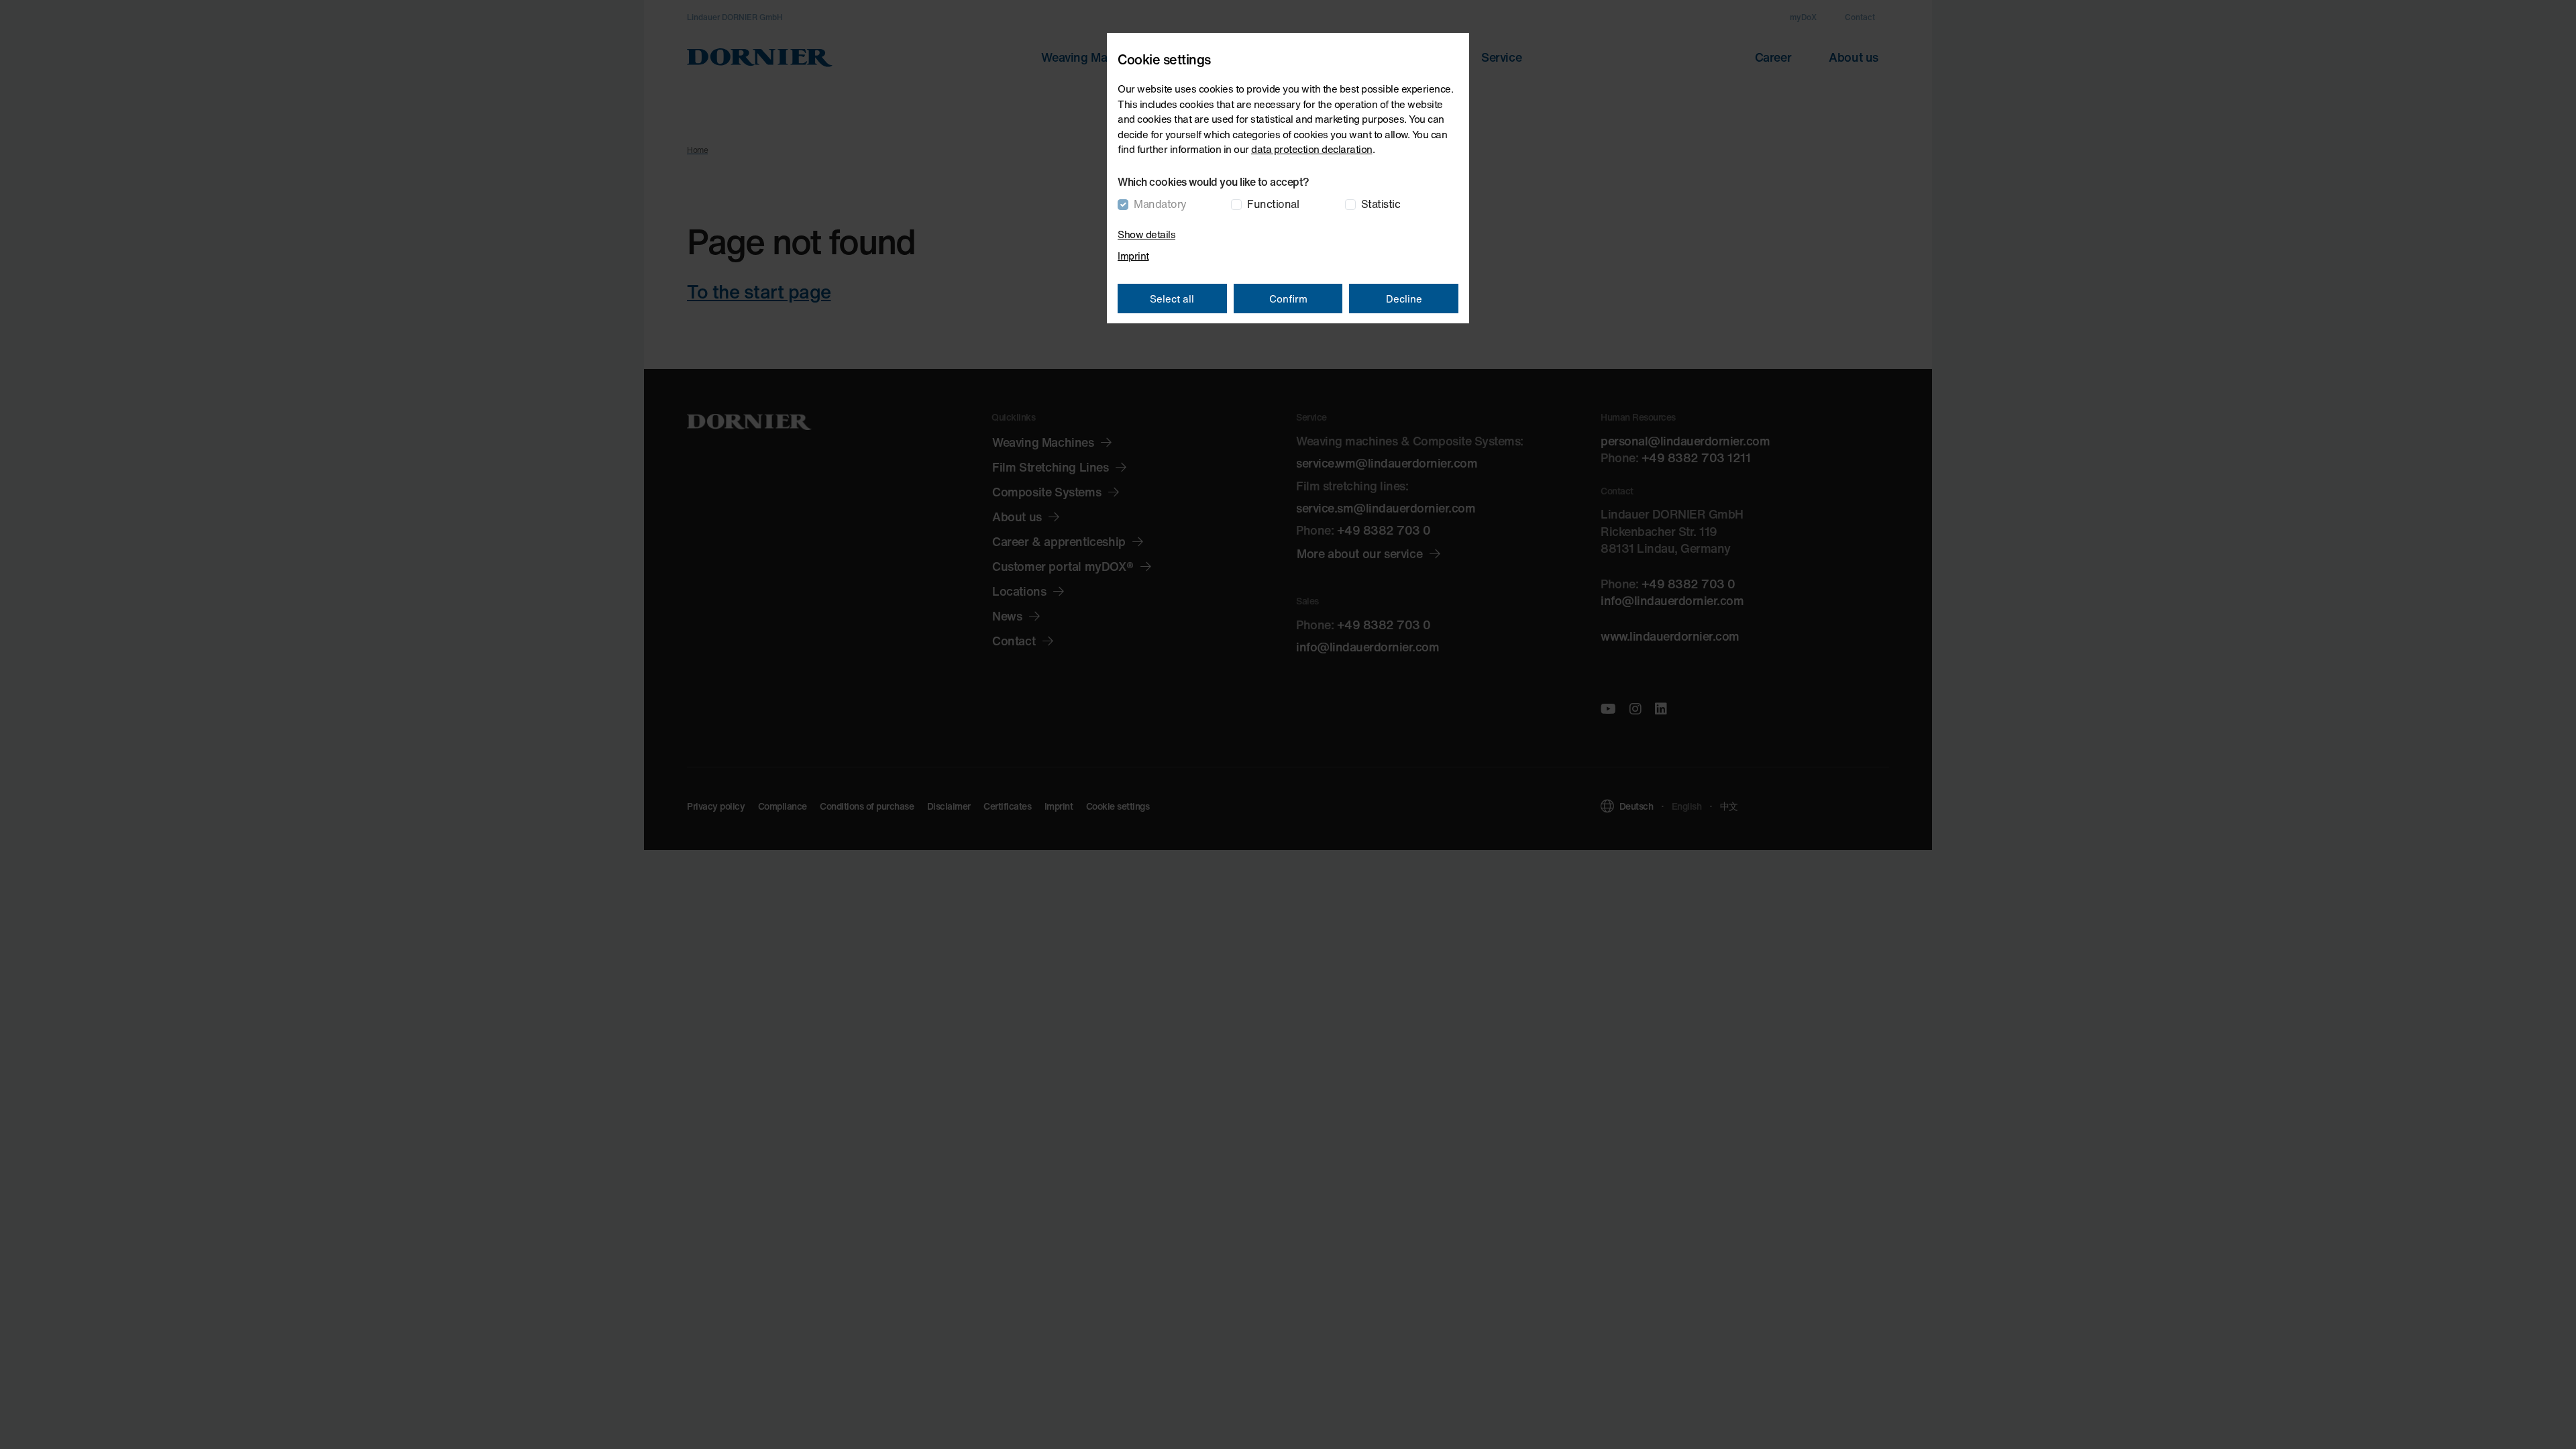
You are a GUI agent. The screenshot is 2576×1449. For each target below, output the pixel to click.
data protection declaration (1312, 149)
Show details (1146, 234)
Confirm (1288, 299)
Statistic (1381, 204)
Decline (1404, 299)
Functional (1273, 204)
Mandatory (1160, 204)
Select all (1172, 299)
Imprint (1133, 256)
